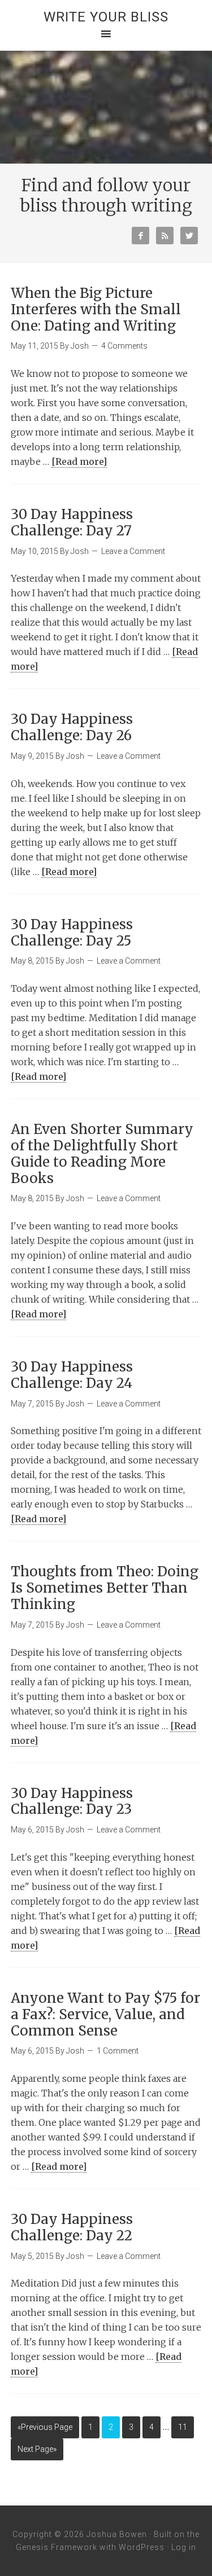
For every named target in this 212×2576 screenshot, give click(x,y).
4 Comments (124, 346)
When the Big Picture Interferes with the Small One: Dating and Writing (96, 309)
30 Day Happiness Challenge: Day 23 (72, 1801)
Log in (184, 2547)
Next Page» (37, 2449)
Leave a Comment (133, 551)
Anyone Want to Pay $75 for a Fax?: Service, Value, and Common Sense (105, 2014)
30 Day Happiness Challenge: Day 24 (72, 1375)
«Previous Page (45, 2427)
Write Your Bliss (106, 17)
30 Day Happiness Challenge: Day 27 (72, 522)
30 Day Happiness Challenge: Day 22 (72, 2227)
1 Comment (118, 2051)
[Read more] (79, 461)
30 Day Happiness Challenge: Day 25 (72, 933)
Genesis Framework (57, 2547)
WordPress (142, 2547)
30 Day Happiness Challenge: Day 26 (72, 727)
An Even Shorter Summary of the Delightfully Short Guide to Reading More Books (102, 1153)
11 (183, 2427)
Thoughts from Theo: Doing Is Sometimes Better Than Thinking (105, 1588)
